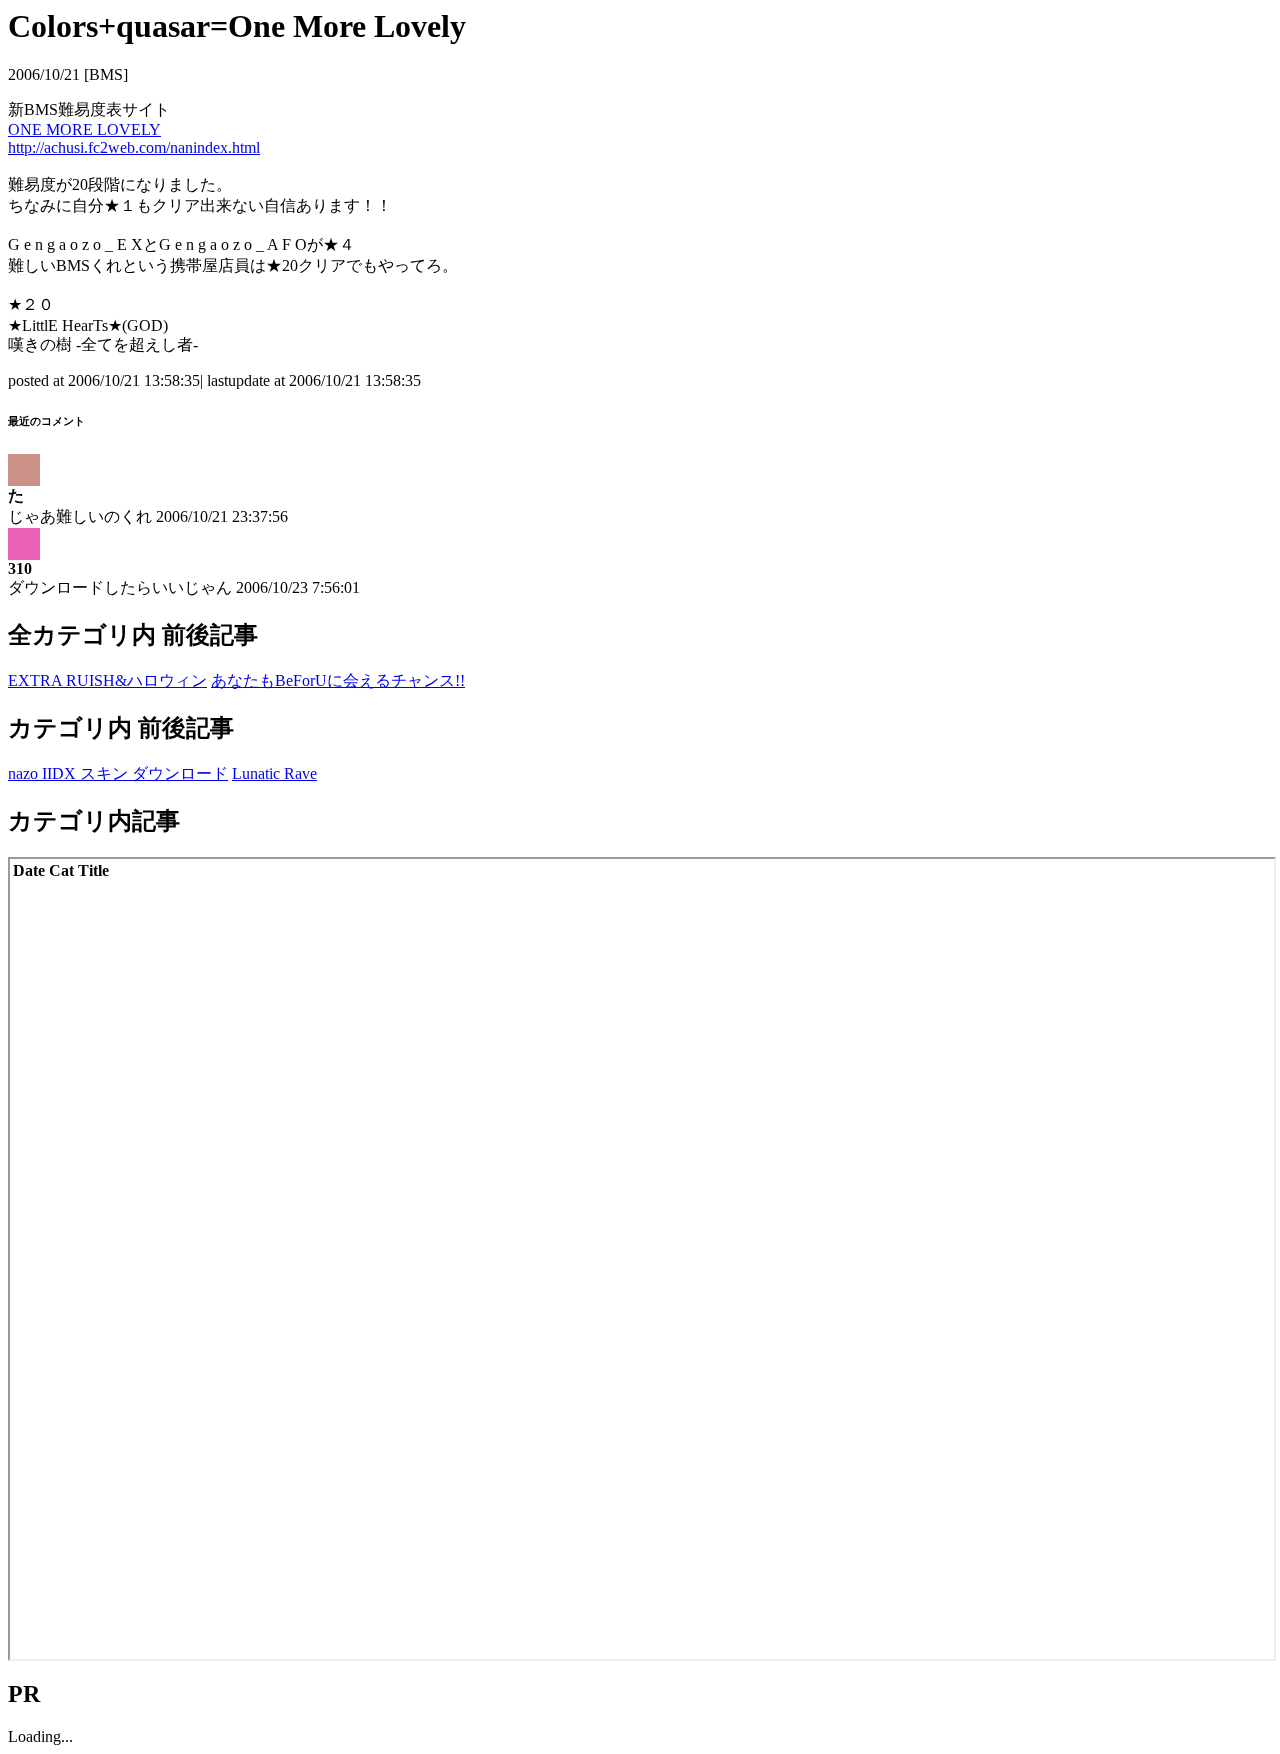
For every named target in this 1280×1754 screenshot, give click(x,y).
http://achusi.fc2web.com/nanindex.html (134, 147)
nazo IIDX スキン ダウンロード (118, 773)
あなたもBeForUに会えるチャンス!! (338, 680)
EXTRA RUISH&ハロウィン (107, 680)
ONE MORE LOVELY (84, 129)
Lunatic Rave (274, 773)
